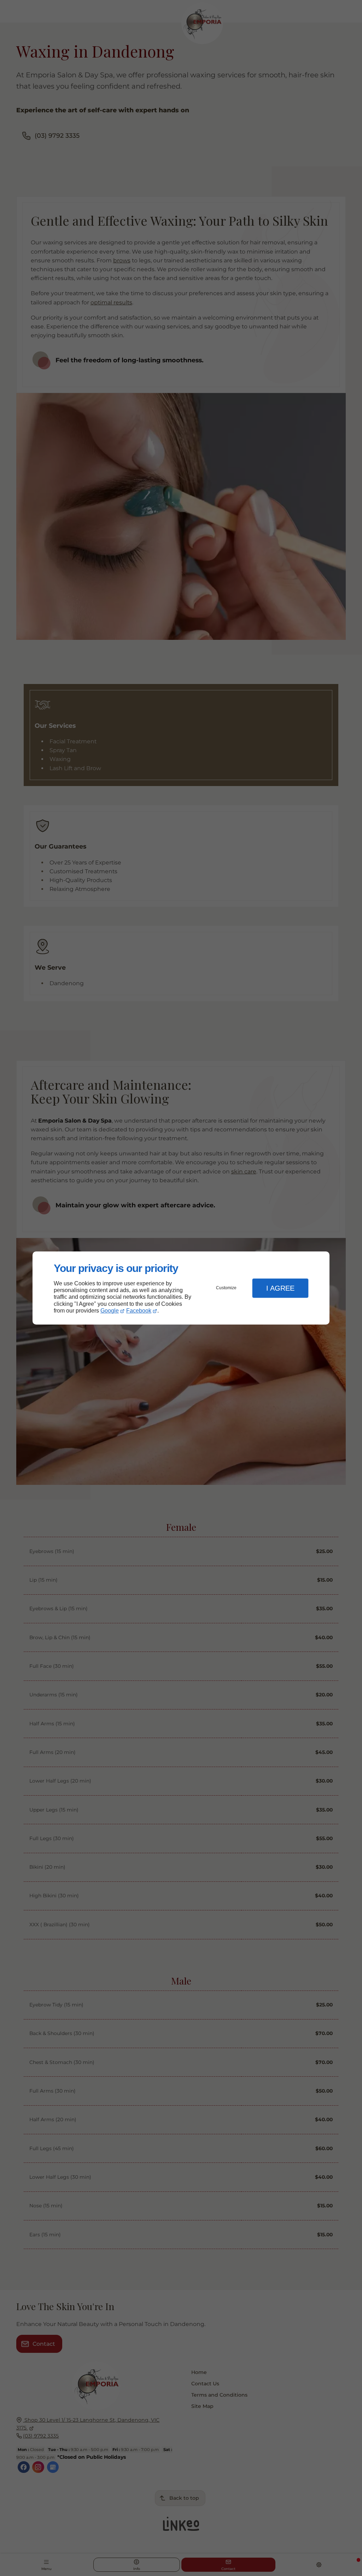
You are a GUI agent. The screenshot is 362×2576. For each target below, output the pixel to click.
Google (110, 1311)
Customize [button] (226, 1288)
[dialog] (181, 1288)
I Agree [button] (280, 1288)
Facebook (139, 1311)
